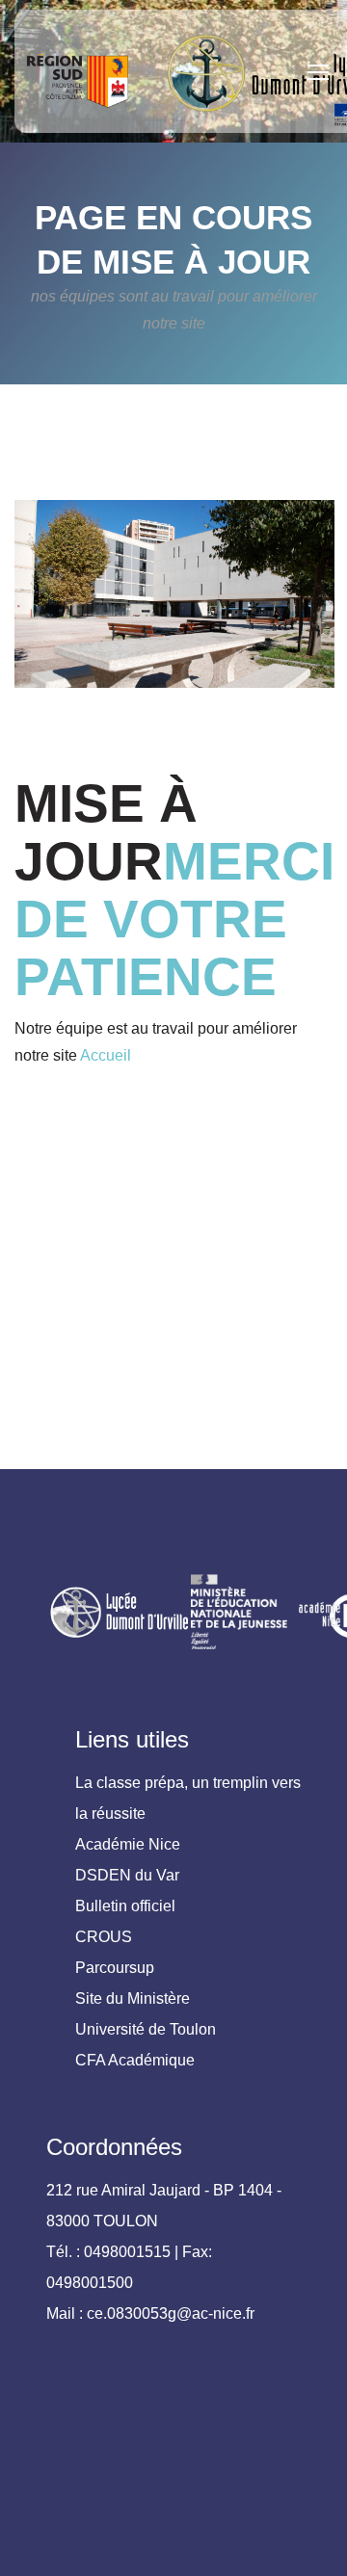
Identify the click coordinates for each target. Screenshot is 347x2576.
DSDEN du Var (127, 1875)
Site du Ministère (133, 1998)
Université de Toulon (146, 2029)
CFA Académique (135, 2060)
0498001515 (127, 2252)
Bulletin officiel (125, 1906)
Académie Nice (128, 1844)
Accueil (106, 1055)
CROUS (104, 1937)
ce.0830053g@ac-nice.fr (171, 2313)
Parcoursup (115, 1968)
